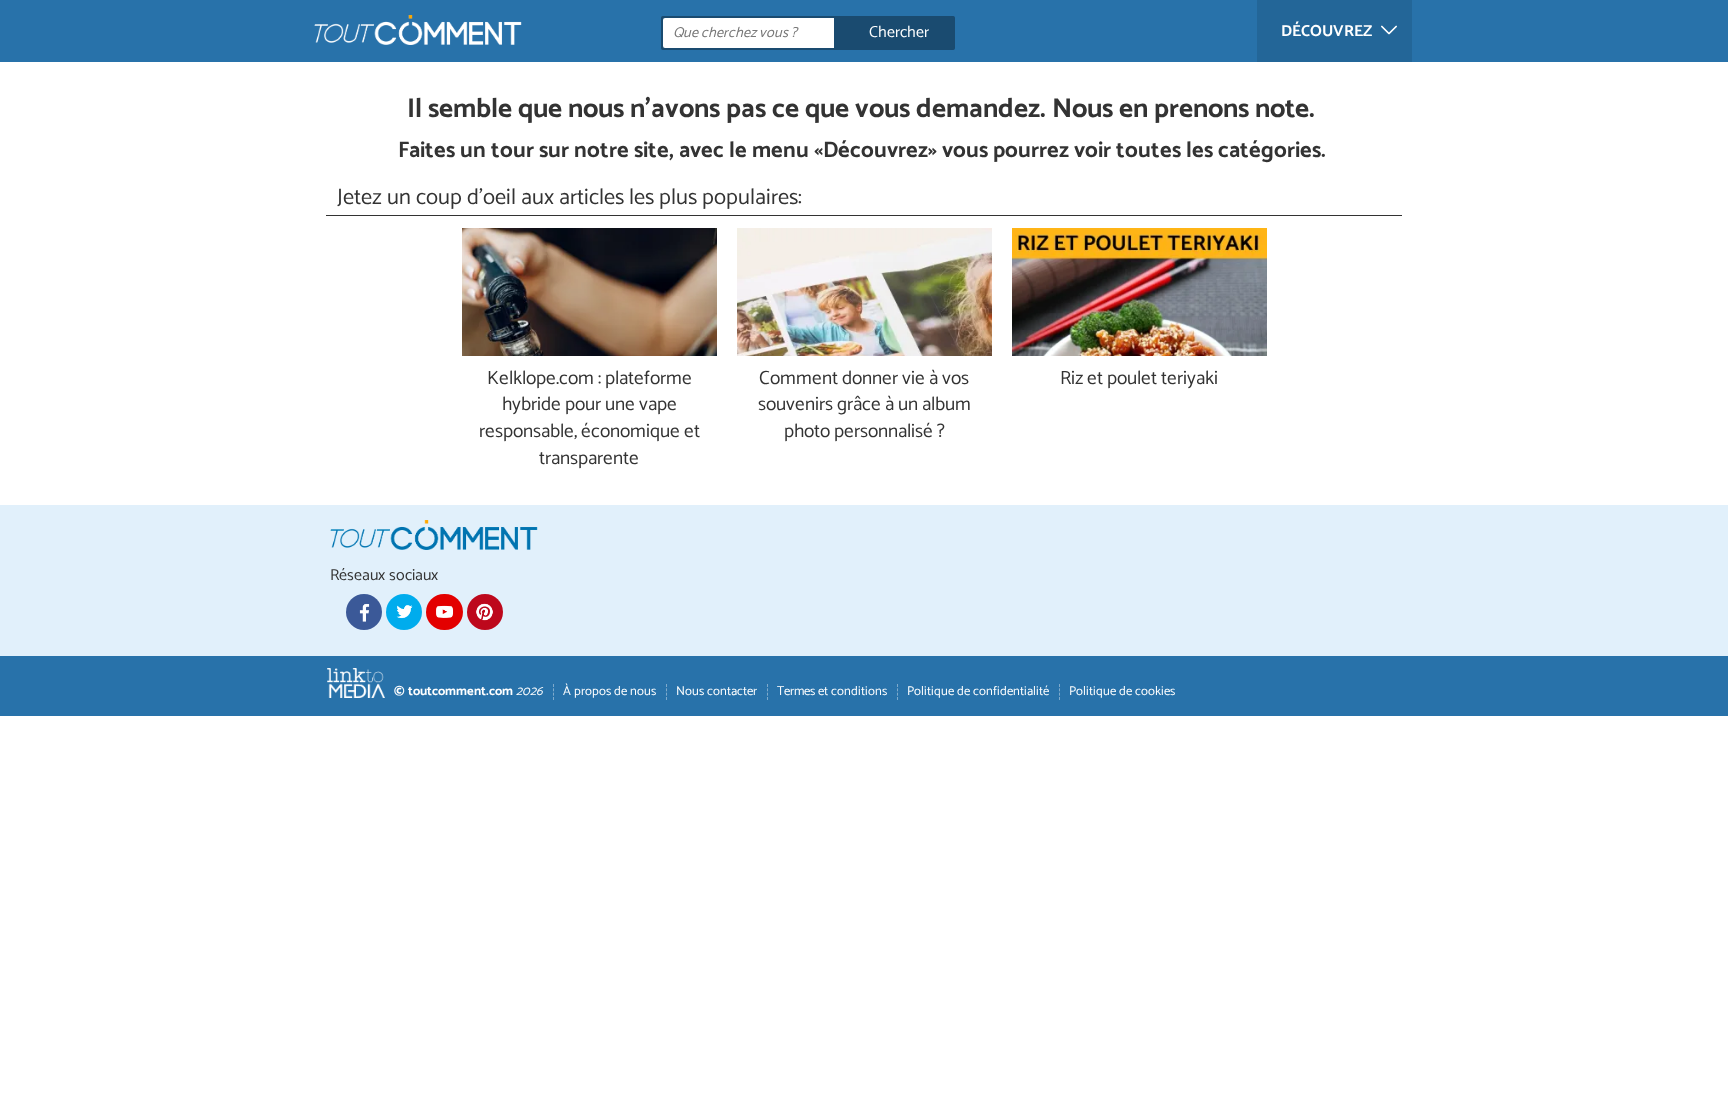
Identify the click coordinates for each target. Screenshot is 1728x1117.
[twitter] (404, 612)
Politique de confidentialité (978, 691)
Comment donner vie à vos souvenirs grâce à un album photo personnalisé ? (864, 406)
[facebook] (364, 612)
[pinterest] (485, 612)
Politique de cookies (1122, 691)
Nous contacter (716, 691)
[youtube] (444, 612)
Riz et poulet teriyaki (1139, 379)
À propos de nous (609, 691)
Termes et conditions (832, 691)
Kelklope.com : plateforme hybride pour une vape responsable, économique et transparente (589, 420)
